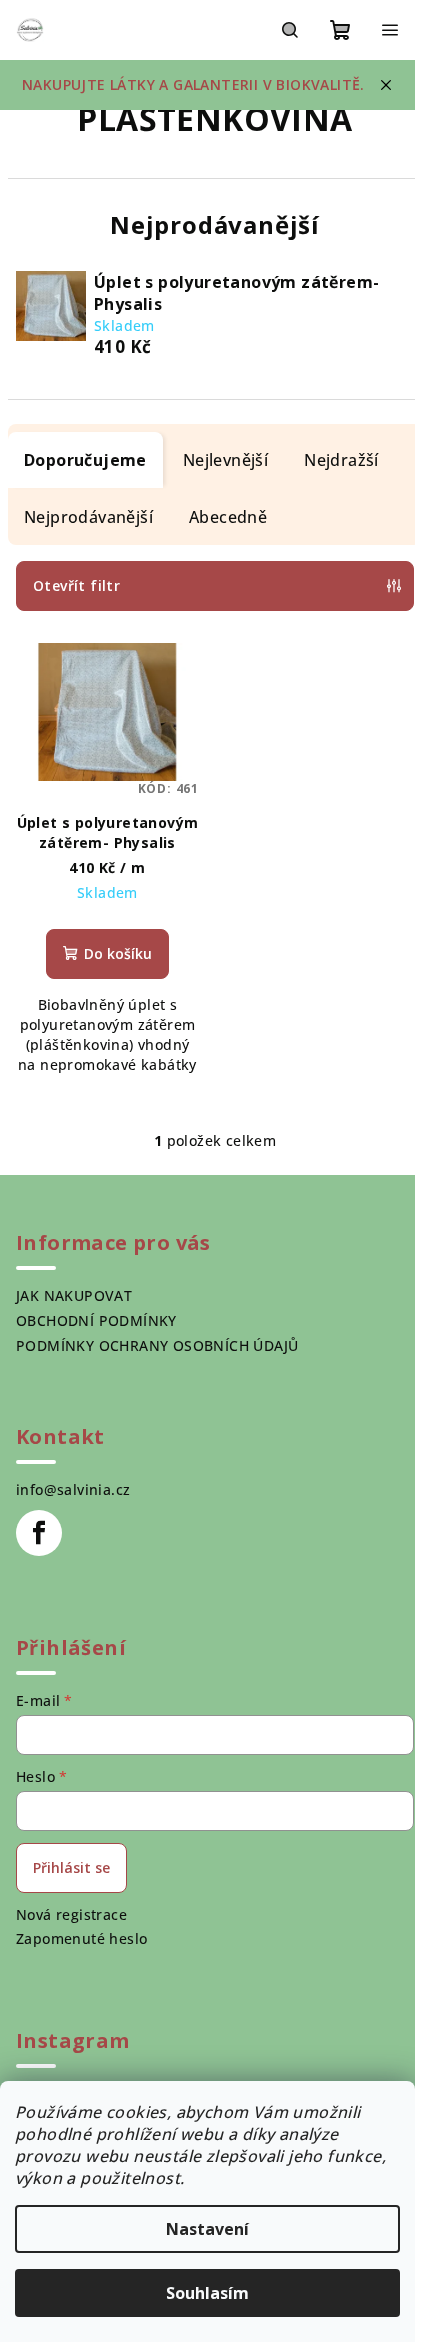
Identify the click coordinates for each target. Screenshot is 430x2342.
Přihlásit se (71, 1867)
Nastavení (207, 2229)
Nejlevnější (225, 460)
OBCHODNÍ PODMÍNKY (96, 1320)
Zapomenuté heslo (81, 1938)
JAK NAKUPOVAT (74, 1295)
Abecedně (228, 517)
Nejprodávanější (88, 517)
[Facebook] (39, 1533)
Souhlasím (207, 2293)
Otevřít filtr (76, 585)
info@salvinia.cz (73, 1489)
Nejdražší (341, 460)
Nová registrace (71, 1914)
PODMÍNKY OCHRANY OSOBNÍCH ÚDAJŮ (157, 1345)
